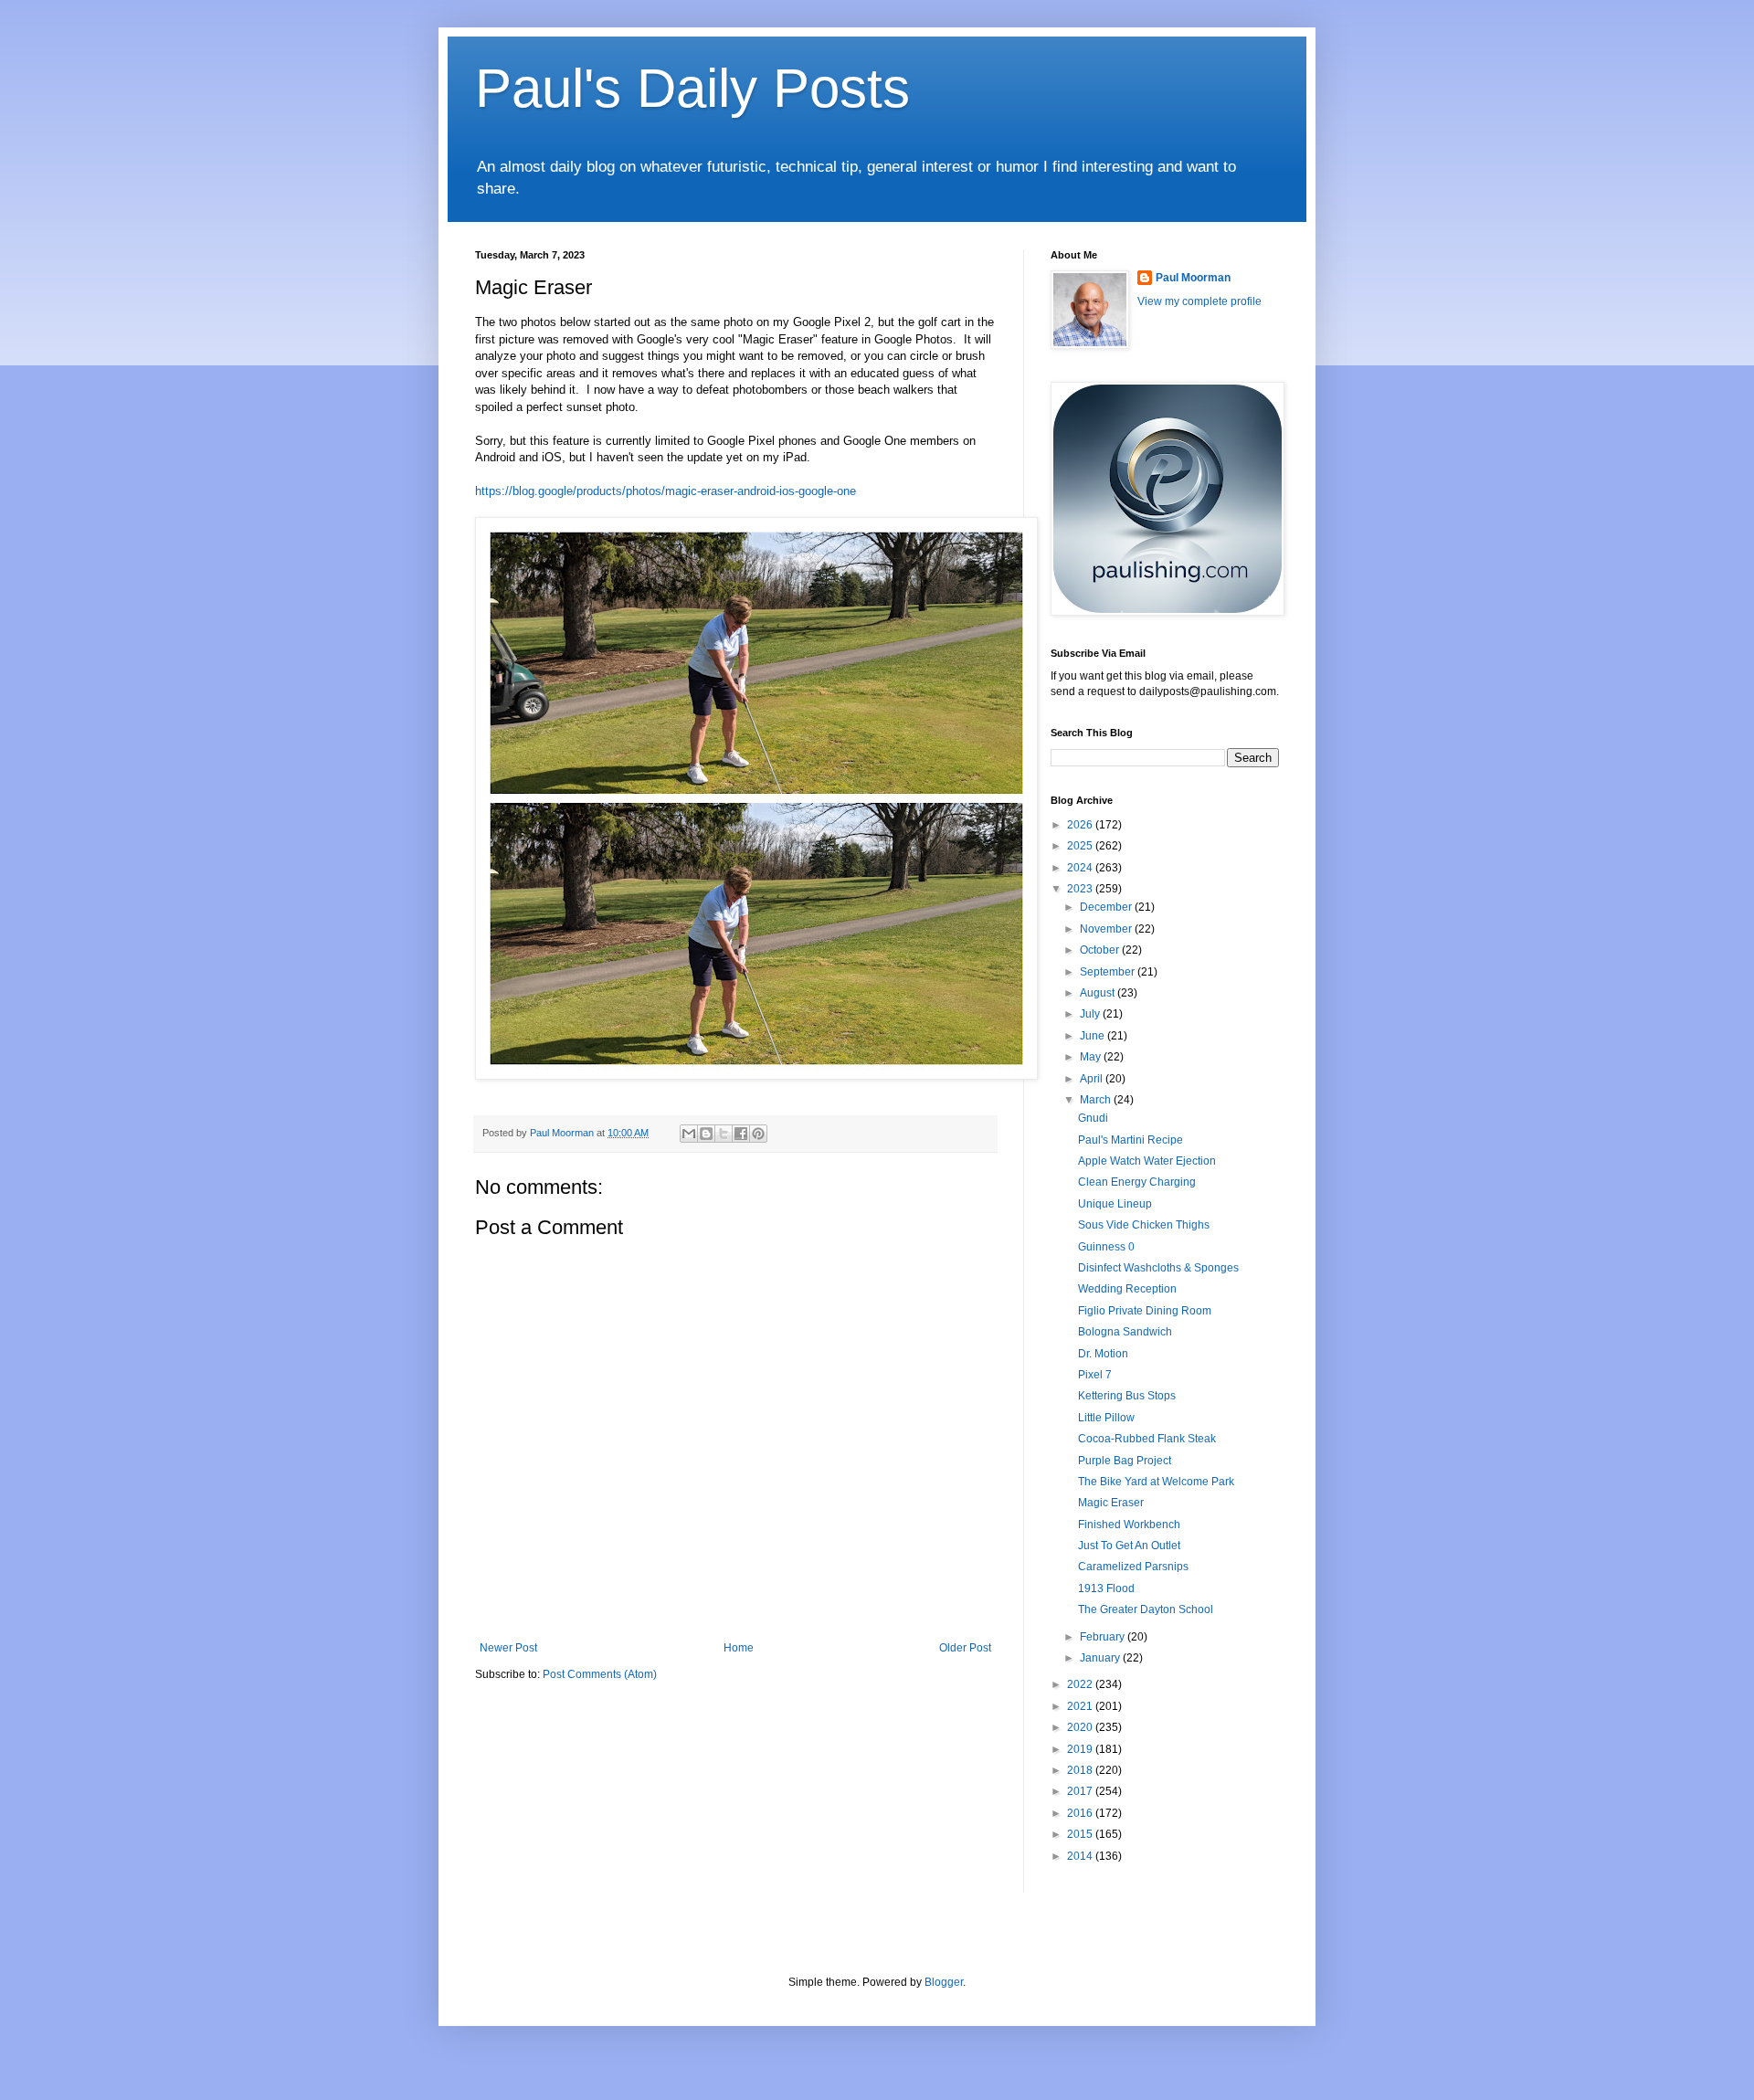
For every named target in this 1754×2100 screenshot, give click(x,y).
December (1107, 907)
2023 (1081, 889)
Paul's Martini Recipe (1131, 1140)
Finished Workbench (1129, 1525)
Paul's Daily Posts (692, 88)
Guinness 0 (1106, 1247)
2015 (1081, 1834)
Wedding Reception (1127, 1289)
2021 (1081, 1706)
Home (739, 1648)
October (1101, 950)
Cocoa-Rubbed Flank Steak (1147, 1439)
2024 (1081, 868)
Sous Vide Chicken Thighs (1144, 1225)
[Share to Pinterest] (758, 1134)
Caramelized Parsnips (1133, 1567)
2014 (1081, 1856)
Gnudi (1093, 1118)
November (1107, 929)
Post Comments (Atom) (600, 1674)
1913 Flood (1106, 1588)
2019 (1081, 1749)
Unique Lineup (1115, 1204)
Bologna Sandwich (1125, 1332)
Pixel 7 (1095, 1375)
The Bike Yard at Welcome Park (1156, 1482)
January (1101, 1658)
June (1094, 1036)
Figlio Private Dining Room (1145, 1311)
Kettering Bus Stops (1127, 1396)
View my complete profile (1199, 301)
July (1091, 1014)
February (1104, 1637)
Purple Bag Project (1125, 1461)
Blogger (944, 1982)
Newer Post (508, 1648)
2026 (1081, 825)
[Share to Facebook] (741, 1134)
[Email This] (689, 1134)
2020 (1081, 1727)
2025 (1081, 846)
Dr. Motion (1103, 1354)
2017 (1081, 1791)
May (1092, 1057)
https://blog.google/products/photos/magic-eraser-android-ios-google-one (666, 491)
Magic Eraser (1111, 1503)
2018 (1081, 1770)
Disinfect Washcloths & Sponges (1158, 1268)
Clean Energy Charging (1137, 1182)
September (1109, 972)
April (1093, 1079)
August (1099, 993)
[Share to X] (724, 1134)
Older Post (965, 1648)
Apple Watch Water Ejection (1147, 1161)
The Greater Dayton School (1146, 1609)
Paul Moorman (1193, 278)
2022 (1081, 1684)
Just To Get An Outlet (1129, 1546)
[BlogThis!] (706, 1134)
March (1097, 1100)
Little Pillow (1106, 1418)
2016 (1081, 1813)
